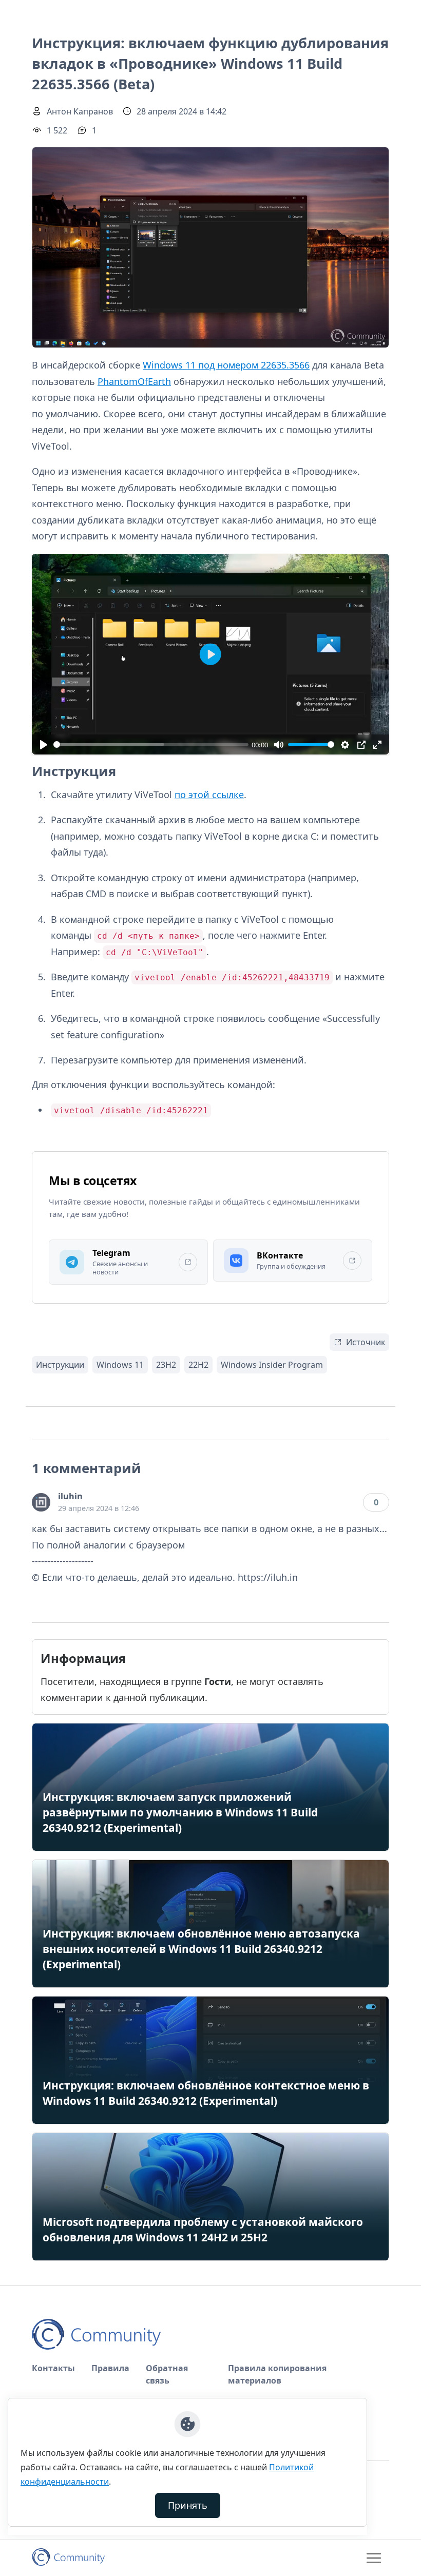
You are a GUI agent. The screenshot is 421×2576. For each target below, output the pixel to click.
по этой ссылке (209, 795)
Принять (188, 2505)
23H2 (166, 1365)
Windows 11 (120, 1365)
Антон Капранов (80, 111)
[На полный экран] (377, 744)
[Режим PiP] (361, 744)
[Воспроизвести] (43, 744)
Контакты (53, 2368)
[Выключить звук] (279, 744)
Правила (110, 2368)
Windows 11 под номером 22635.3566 (226, 365)
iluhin (70, 1496)
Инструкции (60, 1365)
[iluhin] (41, 1502)
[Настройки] (345, 744)
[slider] (151, 744)
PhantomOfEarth (134, 381)
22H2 (198, 1365)
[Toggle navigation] (374, 2558)
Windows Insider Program (272, 1365)
